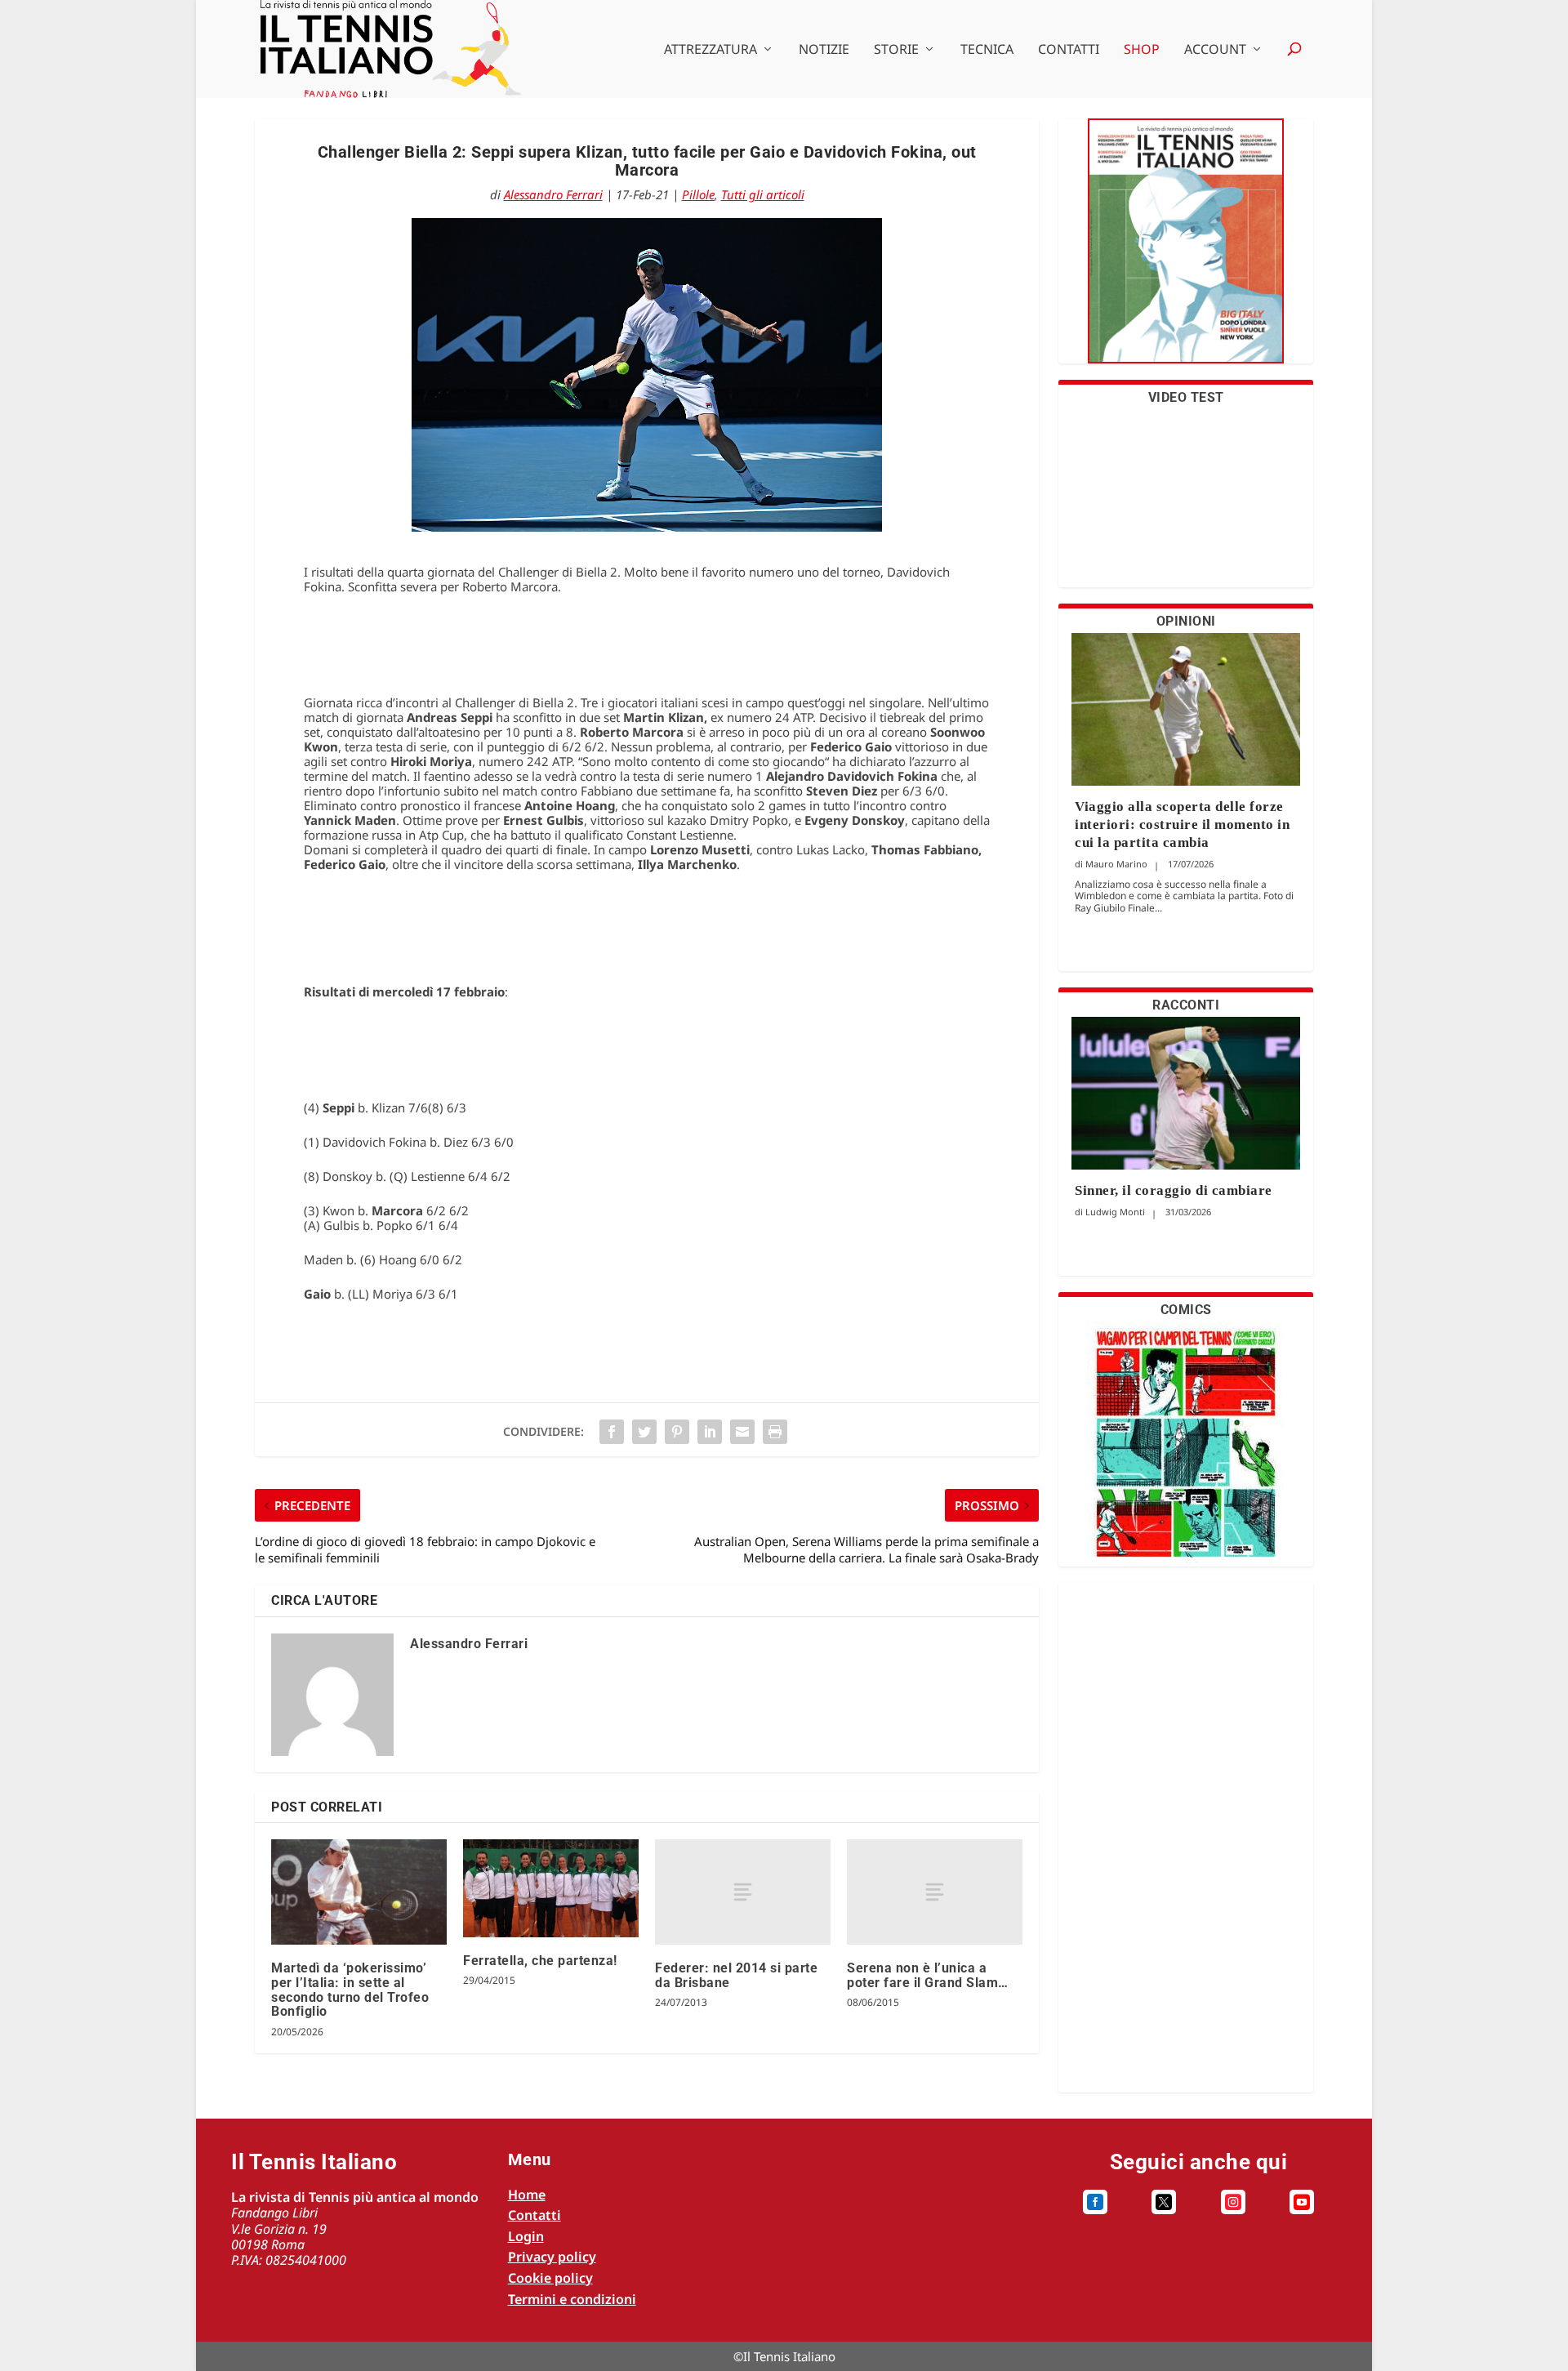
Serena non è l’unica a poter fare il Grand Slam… (928, 1975)
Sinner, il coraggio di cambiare (1174, 1190)
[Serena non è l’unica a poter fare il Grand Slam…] (935, 1892)
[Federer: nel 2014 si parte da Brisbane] (743, 1892)
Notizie (824, 50)
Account (1215, 50)
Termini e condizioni (572, 2299)
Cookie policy (550, 2278)
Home (527, 2195)
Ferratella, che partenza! (540, 1961)
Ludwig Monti (1115, 1212)
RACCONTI (1186, 1005)
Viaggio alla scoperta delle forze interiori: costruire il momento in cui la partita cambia (1182, 825)
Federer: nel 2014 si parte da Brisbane (736, 1975)
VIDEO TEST (1186, 397)
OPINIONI (1186, 621)
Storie (896, 50)
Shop (1142, 50)
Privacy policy (552, 2257)
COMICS (1186, 1310)
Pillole (698, 194)
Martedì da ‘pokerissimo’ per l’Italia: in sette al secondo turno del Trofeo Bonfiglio (350, 1990)
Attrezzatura (710, 50)
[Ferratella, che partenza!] (551, 1888)
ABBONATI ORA (1186, 251)
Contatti (1069, 50)
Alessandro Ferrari (553, 194)
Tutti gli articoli (763, 194)
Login (526, 2236)
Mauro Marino (1116, 864)
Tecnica (987, 50)
